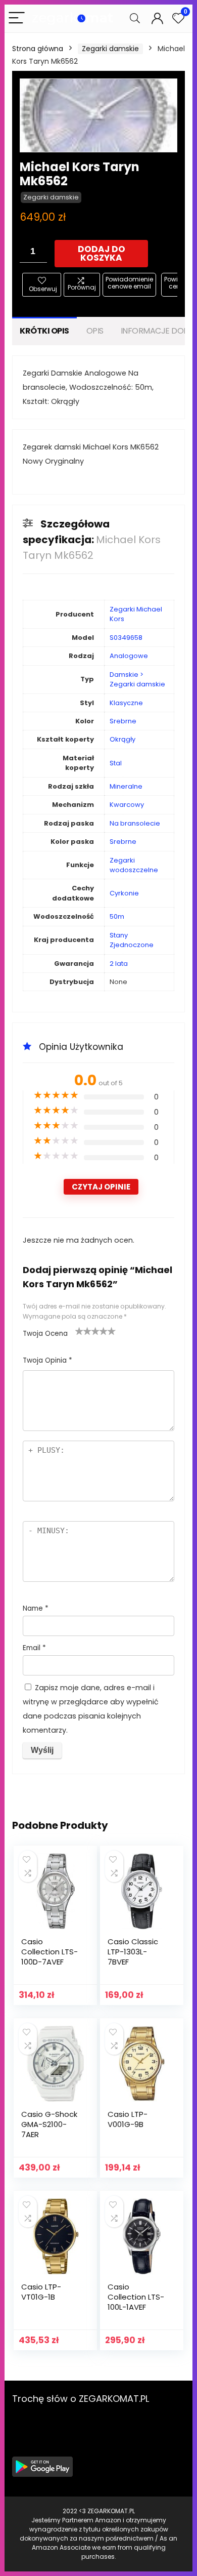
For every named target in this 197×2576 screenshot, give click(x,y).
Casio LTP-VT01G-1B (41, 2292)
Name (36, 1608)
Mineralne (126, 786)
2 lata (119, 964)
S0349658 (126, 638)
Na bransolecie (135, 823)
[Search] (135, 18)
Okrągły (122, 739)
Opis (95, 331)
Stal (116, 763)
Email (34, 1648)
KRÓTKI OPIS (44, 331)
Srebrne (123, 721)
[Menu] (17, 18)
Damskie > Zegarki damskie (137, 679)
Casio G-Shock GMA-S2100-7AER (49, 2124)
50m (117, 916)
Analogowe (129, 656)
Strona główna (38, 49)
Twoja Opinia (47, 1360)
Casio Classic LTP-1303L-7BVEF (133, 1952)
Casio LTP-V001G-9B (128, 2119)
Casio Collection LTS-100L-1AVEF (136, 2297)
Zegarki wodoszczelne (134, 865)
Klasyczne (126, 703)
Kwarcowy (127, 805)
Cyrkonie (124, 893)
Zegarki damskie (110, 49)
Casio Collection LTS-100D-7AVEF (50, 1952)
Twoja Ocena (45, 1334)
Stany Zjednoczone (132, 940)
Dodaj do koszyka (102, 253)
